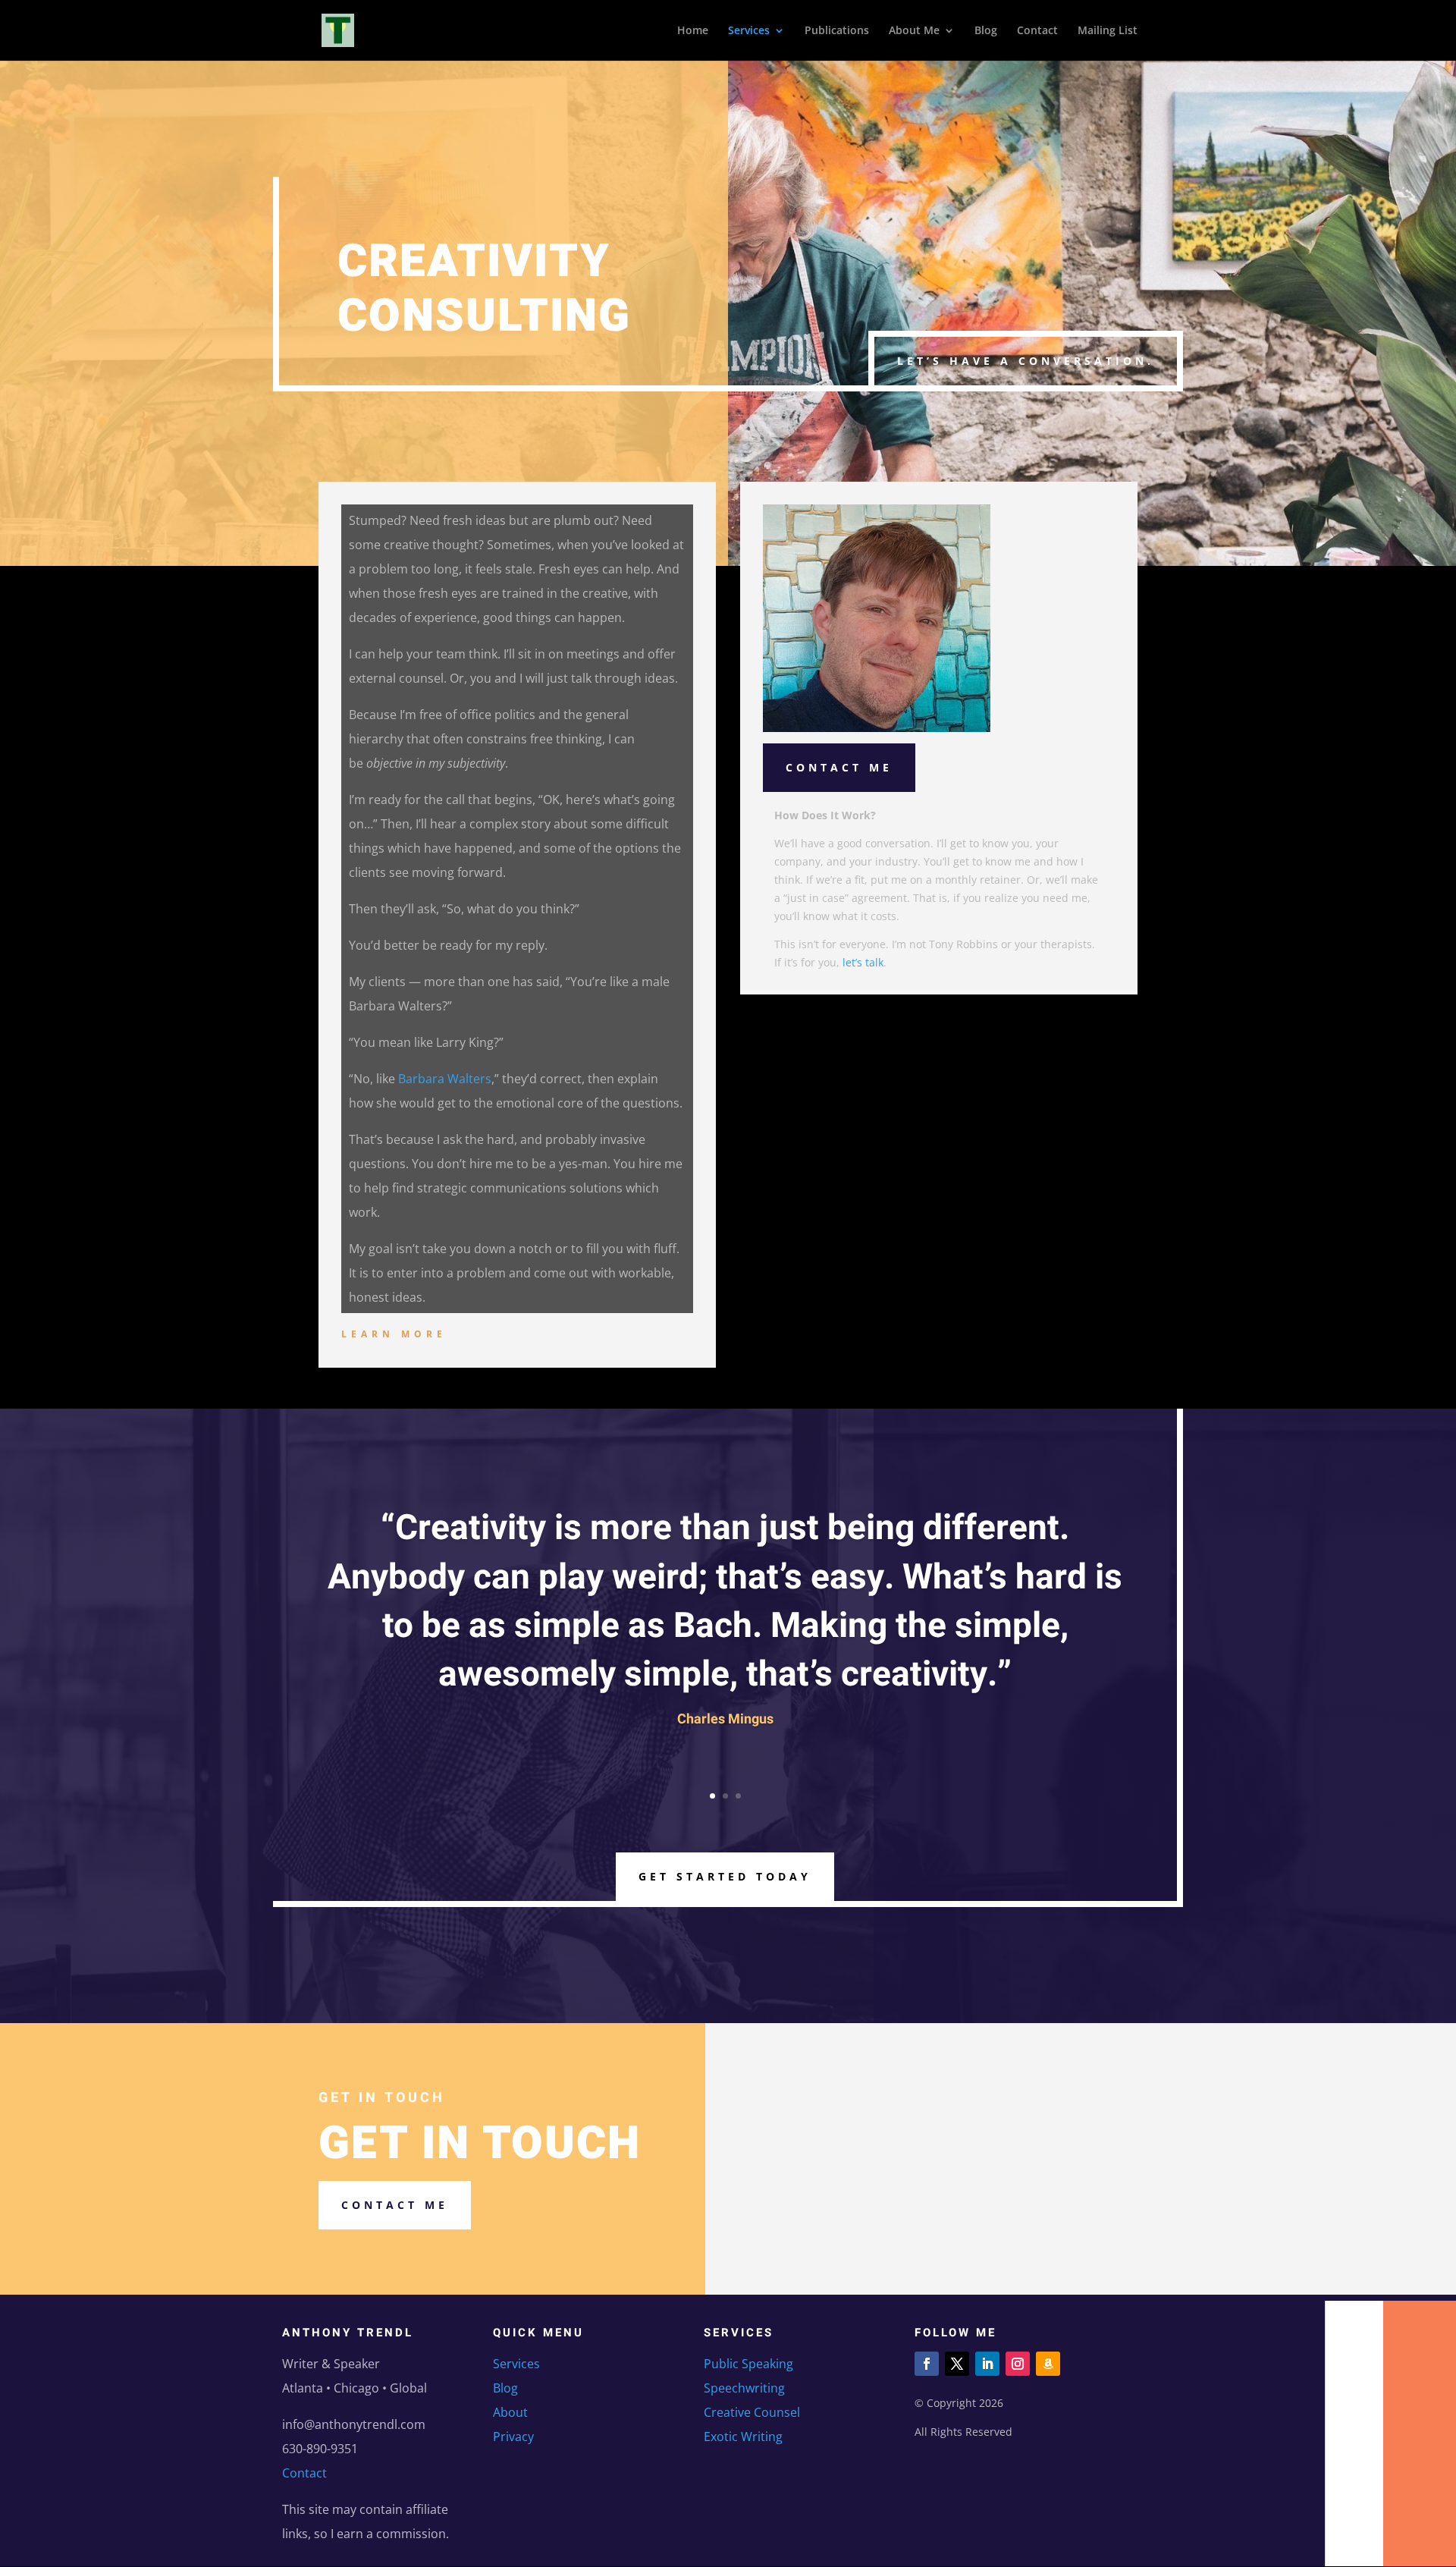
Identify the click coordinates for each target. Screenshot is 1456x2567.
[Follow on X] (957, 2364)
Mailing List (1108, 31)
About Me (914, 31)
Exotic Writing (743, 2437)
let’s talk (863, 962)
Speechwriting (744, 2388)
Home (693, 31)
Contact (1037, 31)
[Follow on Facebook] (927, 2364)
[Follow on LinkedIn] (987, 2364)
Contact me (395, 2205)
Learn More (394, 1334)
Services (749, 31)
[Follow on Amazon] (1048, 2364)
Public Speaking (748, 2364)
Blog (986, 31)
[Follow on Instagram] (1018, 2364)
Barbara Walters (445, 1079)
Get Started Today (725, 1876)
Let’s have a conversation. (1026, 361)
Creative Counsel (752, 2412)
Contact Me (839, 767)
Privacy (513, 2437)
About (510, 2412)
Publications (837, 31)
